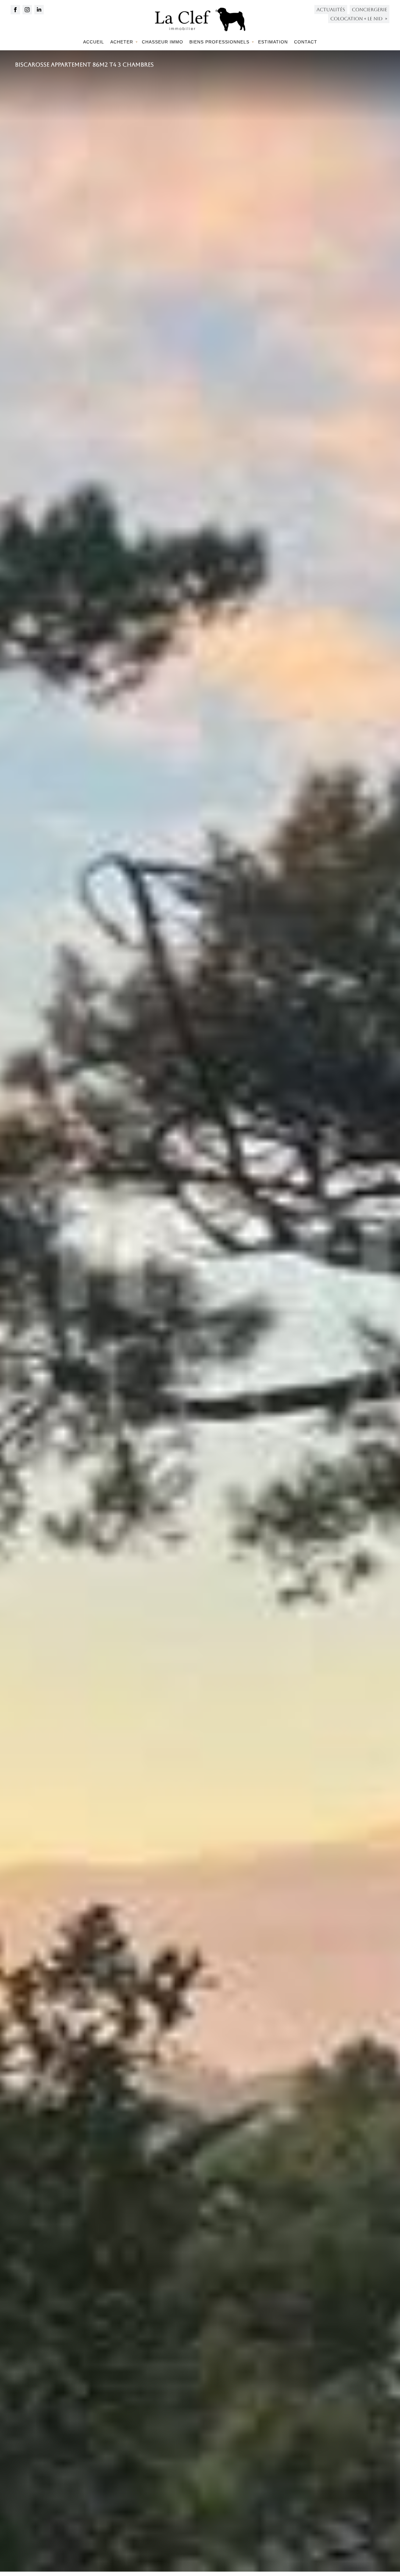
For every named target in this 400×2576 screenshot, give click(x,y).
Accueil (94, 42)
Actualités (331, 10)
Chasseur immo (162, 42)
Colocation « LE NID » (359, 19)
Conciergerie (370, 10)
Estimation (273, 42)
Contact (306, 42)
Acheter (122, 42)
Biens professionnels (219, 42)
